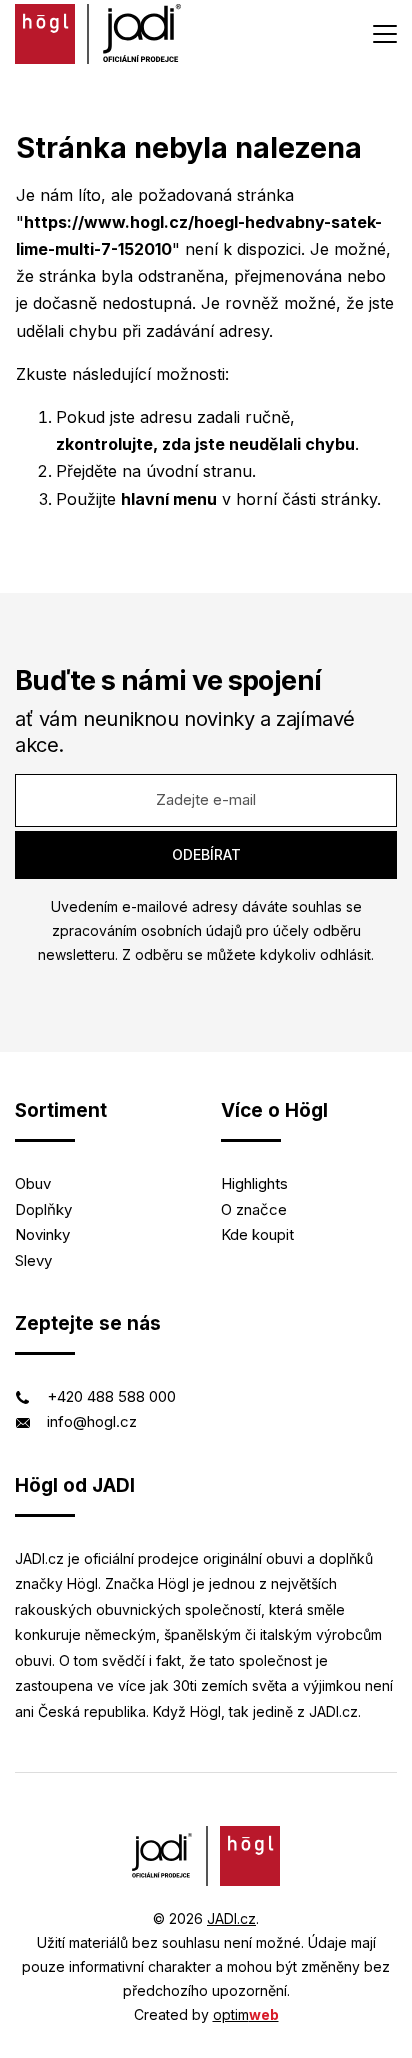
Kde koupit (257, 1234)
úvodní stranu (199, 471)
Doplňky (43, 1209)
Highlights (254, 1183)
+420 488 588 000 (111, 1396)
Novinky (42, 1234)
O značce (254, 1209)
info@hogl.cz (92, 1421)
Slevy (33, 1260)
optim (246, 2014)
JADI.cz (231, 1918)
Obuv (33, 1183)
